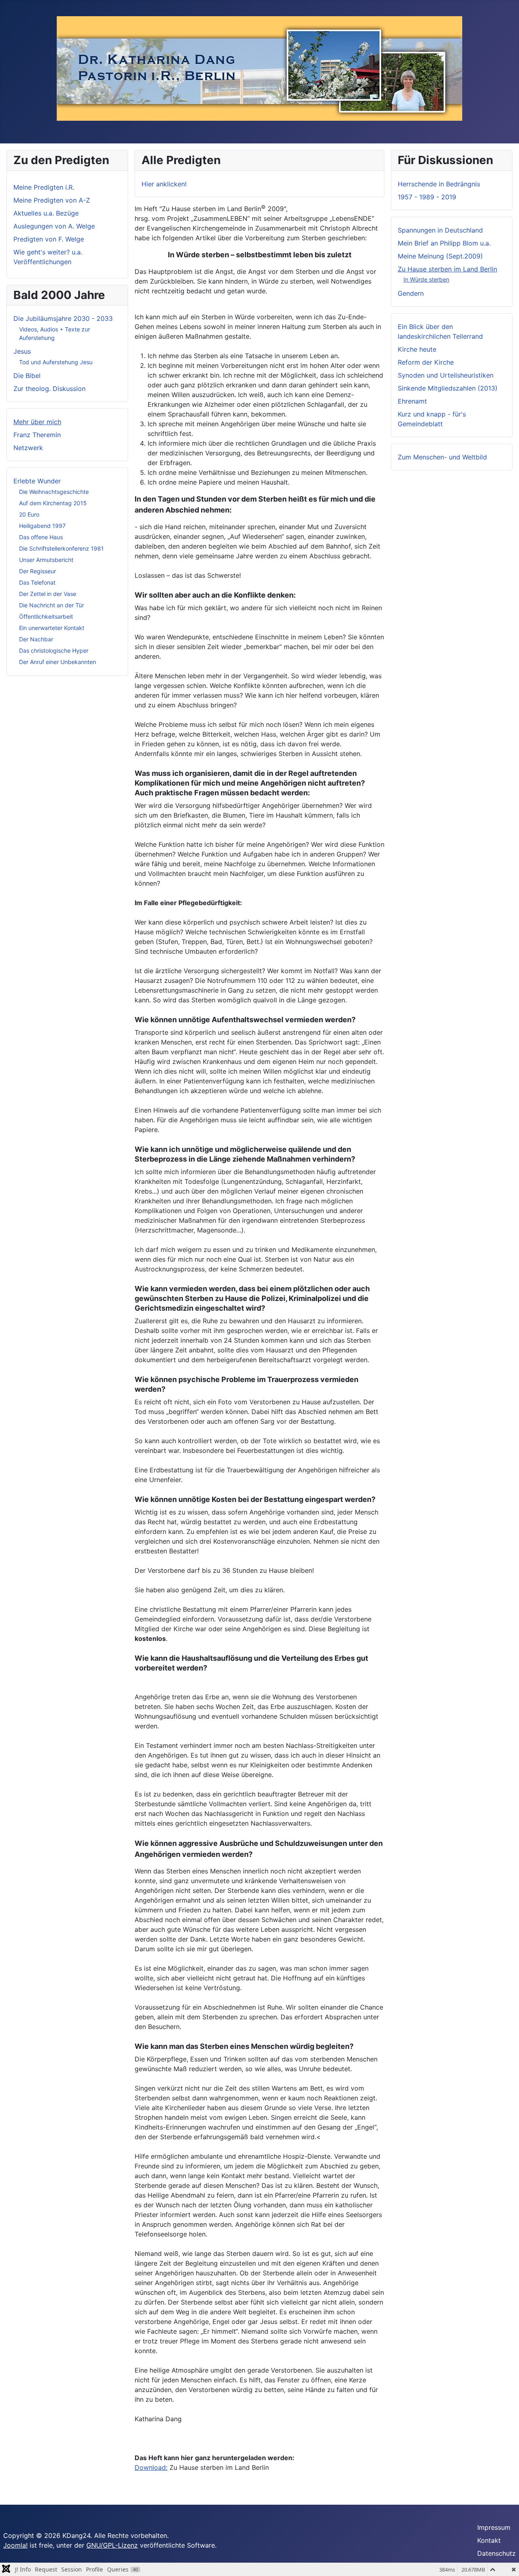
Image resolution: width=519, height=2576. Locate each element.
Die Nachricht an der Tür (51, 605)
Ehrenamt (412, 401)
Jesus (22, 351)
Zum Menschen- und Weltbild (442, 457)
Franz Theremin (37, 435)
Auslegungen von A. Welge (54, 226)
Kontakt (489, 2540)
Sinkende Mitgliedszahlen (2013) (448, 388)
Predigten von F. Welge (49, 239)
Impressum (494, 2527)
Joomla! (15, 2545)
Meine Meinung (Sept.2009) (440, 256)
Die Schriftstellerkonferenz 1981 (61, 548)
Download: (151, 2467)
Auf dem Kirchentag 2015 (53, 503)
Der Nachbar (36, 639)
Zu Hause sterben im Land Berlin (447, 269)
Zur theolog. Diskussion (49, 389)
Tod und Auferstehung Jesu (56, 362)
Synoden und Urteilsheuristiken (446, 375)
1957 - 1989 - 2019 (427, 197)
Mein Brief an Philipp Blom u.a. (444, 243)
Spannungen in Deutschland (440, 230)
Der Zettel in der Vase (48, 594)
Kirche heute (417, 349)
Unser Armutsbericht (46, 560)
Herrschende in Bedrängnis (439, 184)
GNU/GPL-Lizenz (112, 2545)
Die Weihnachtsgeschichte (54, 492)
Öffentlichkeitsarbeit (46, 616)
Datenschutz (496, 2553)
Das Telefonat (37, 582)
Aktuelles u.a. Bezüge (46, 213)
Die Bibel (27, 376)
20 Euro (29, 514)
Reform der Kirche (426, 362)
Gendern (411, 293)
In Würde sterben (426, 279)
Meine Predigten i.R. (44, 187)
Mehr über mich (37, 422)
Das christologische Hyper (54, 650)
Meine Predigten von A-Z (52, 200)
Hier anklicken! (164, 184)
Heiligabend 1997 (42, 526)
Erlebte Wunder (37, 481)
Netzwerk (28, 448)
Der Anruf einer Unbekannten (58, 662)
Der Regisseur (38, 571)
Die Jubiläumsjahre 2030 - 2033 (63, 318)
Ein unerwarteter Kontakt (52, 628)
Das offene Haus (41, 537)
